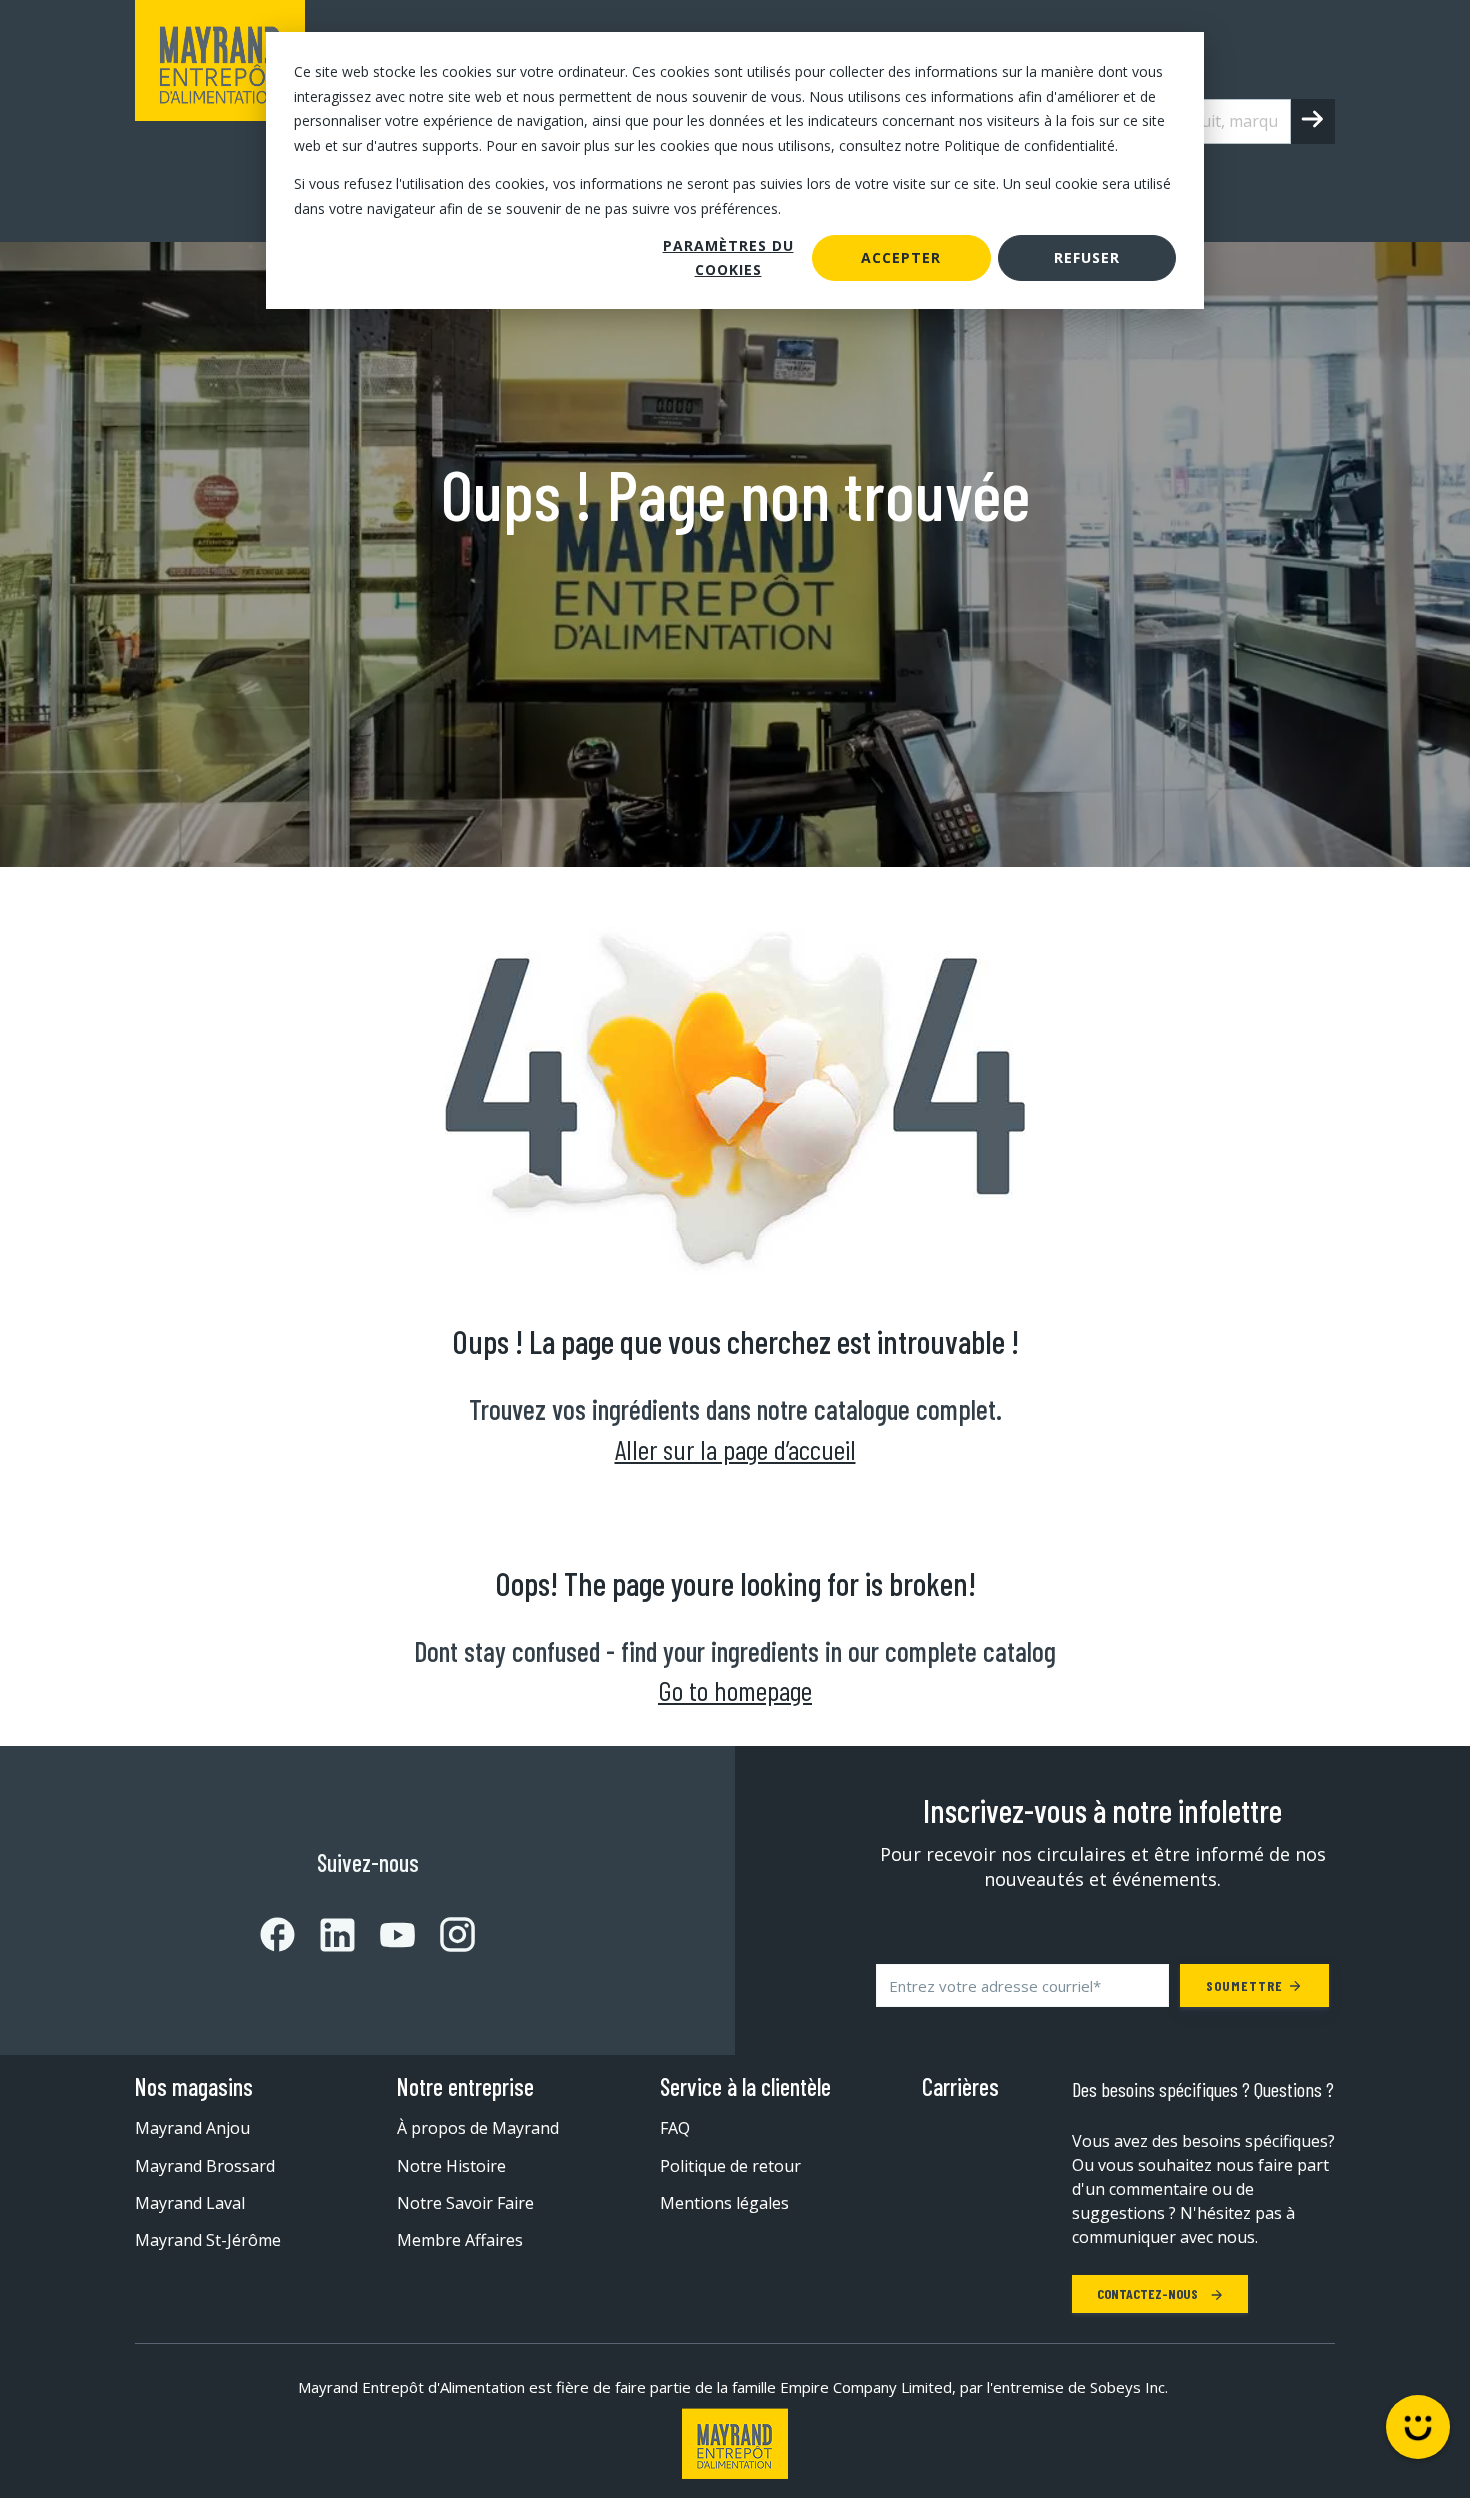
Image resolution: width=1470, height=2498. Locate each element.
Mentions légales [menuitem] (724, 2203)
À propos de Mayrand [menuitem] (478, 2128)
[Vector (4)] (385, 1935)
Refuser (1087, 257)
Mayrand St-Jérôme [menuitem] (208, 2240)
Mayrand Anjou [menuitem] (192, 2128)
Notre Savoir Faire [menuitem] (465, 2203)
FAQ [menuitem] (675, 2128)
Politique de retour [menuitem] (730, 2166)
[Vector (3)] (325, 1935)
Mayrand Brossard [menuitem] (205, 2166)
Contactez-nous (1149, 2293)
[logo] (220, 121)
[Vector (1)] (277, 1934)
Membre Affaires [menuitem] (460, 2240)
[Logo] (735, 2443)
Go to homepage (735, 1690)
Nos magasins (194, 2087)
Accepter (901, 257)
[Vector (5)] (445, 1934)
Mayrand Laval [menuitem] (190, 2203)
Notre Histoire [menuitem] (451, 2166)
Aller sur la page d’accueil (735, 1449)
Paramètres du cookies (728, 258)
